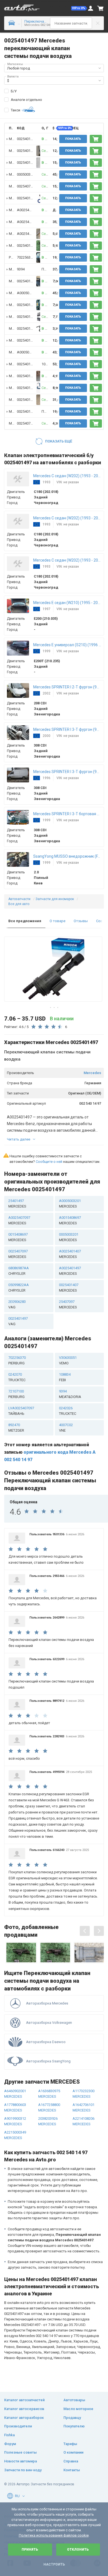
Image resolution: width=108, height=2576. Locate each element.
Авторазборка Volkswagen (49, 2023)
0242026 (68, 1411)
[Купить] (96, 139)
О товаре (57, 921)
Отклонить (78, 2550)
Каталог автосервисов (24, 2409)
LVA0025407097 (21, 1411)
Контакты (72, 2470)
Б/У (14, 91)
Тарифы (70, 2444)
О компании (73, 2452)
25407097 (68, 1304)
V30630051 (68, 1360)
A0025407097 (28, 234)
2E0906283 (17, 1304)
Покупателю (74, 2426)
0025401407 (69, 1288)
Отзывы (81, 921)
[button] (79, 8)
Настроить (54, 2564)
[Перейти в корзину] (101, 8)
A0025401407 (70, 1254)
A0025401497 (28, 210)
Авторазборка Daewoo (46, 2042)
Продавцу (72, 2418)
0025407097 (27, 186)
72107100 (16, 1394)
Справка (71, 2461)
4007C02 (66, 1428)
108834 (65, 1377)
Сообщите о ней (49, 1162)
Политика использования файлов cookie (54, 2535)
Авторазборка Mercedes (47, 2003)
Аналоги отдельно (26, 100)
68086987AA (19, 1271)
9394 (21, 269)
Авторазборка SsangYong (48, 2061)
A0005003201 (28, 293)
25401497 (17, 1204)
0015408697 (18, 1237)
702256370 (26, 257)
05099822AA (19, 1288)
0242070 (17, 1377)
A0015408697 (70, 1220)
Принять (30, 2550)
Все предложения (25, 921)
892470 (16, 1428)
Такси (16, 110)
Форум (10, 2444)
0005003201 (27, 174)
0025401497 (18, 1321)
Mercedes (92, 1073)
